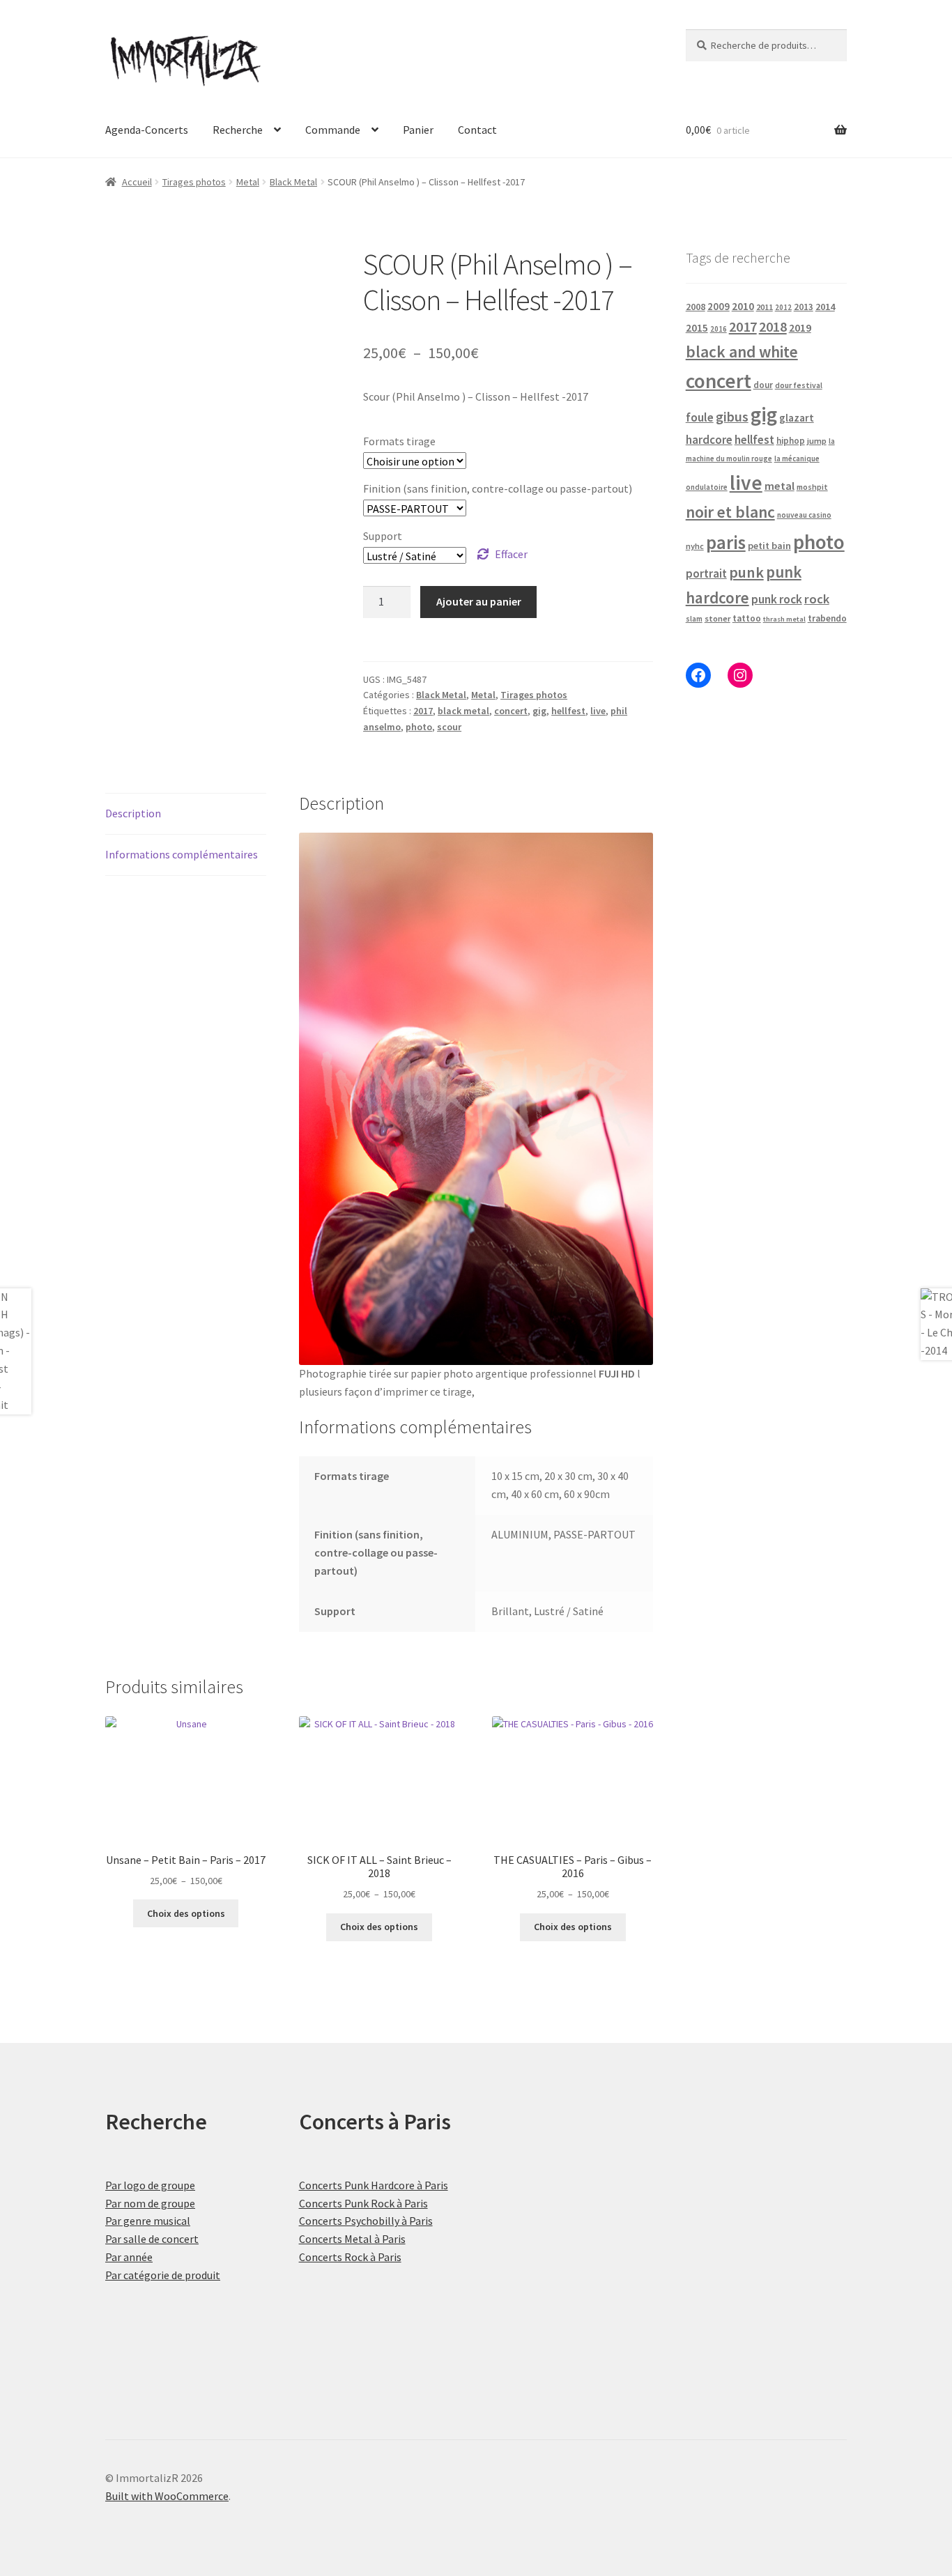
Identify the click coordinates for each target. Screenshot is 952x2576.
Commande (333, 130)
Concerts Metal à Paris (352, 2239)
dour (763, 385)
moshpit (812, 487)
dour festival (799, 385)
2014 (825, 307)
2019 (800, 327)
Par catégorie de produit (163, 2275)
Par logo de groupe (150, 2185)
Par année (129, 2257)
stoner (717, 618)
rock (817, 599)
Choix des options (186, 1913)
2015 (697, 328)
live (598, 711)
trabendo (827, 618)
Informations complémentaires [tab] (182, 854)
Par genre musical (148, 2221)
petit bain (769, 546)
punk (746, 572)
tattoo (747, 618)
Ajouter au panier (479, 601)
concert (511, 711)
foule (700, 417)
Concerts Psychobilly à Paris (366, 2221)
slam (694, 619)
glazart (797, 418)
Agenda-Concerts (147, 130)
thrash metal (784, 619)
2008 (696, 307)
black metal (463, 711)
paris (726, 542)
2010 (743, 306)
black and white (742, 352)
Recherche (238, 130)
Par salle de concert (152, 2239)
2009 (719, 306)
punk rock (777, 599)
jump (817, 441)
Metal (248, 182)
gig (539, 711)
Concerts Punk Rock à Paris (363, 2203)
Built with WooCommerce (167, 2496)
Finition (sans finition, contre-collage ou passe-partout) (498, 488)
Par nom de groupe (150, 2203)
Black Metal (293, 182)
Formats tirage (399, 441)
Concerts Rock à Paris (350, 2257)
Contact (477, 130)
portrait (706, 573)
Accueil (137, 182)
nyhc (695, 546)
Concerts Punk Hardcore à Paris (374, 2185)
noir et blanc (730, 512)
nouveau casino (804, 515)
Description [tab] (133, 813)
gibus (732, 417)
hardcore (709, 440)
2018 (773, 326)
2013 (804, 307)
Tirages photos (194, 182)
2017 (423, 711)
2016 (719, 329)
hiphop (791, 441)
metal (780, 486)
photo (419, 727)
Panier (418, 130)
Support (383, 536)
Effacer (511, 554)
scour (449, 727)
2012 (783, 307)
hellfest (568, 711)
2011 (765, 307)
